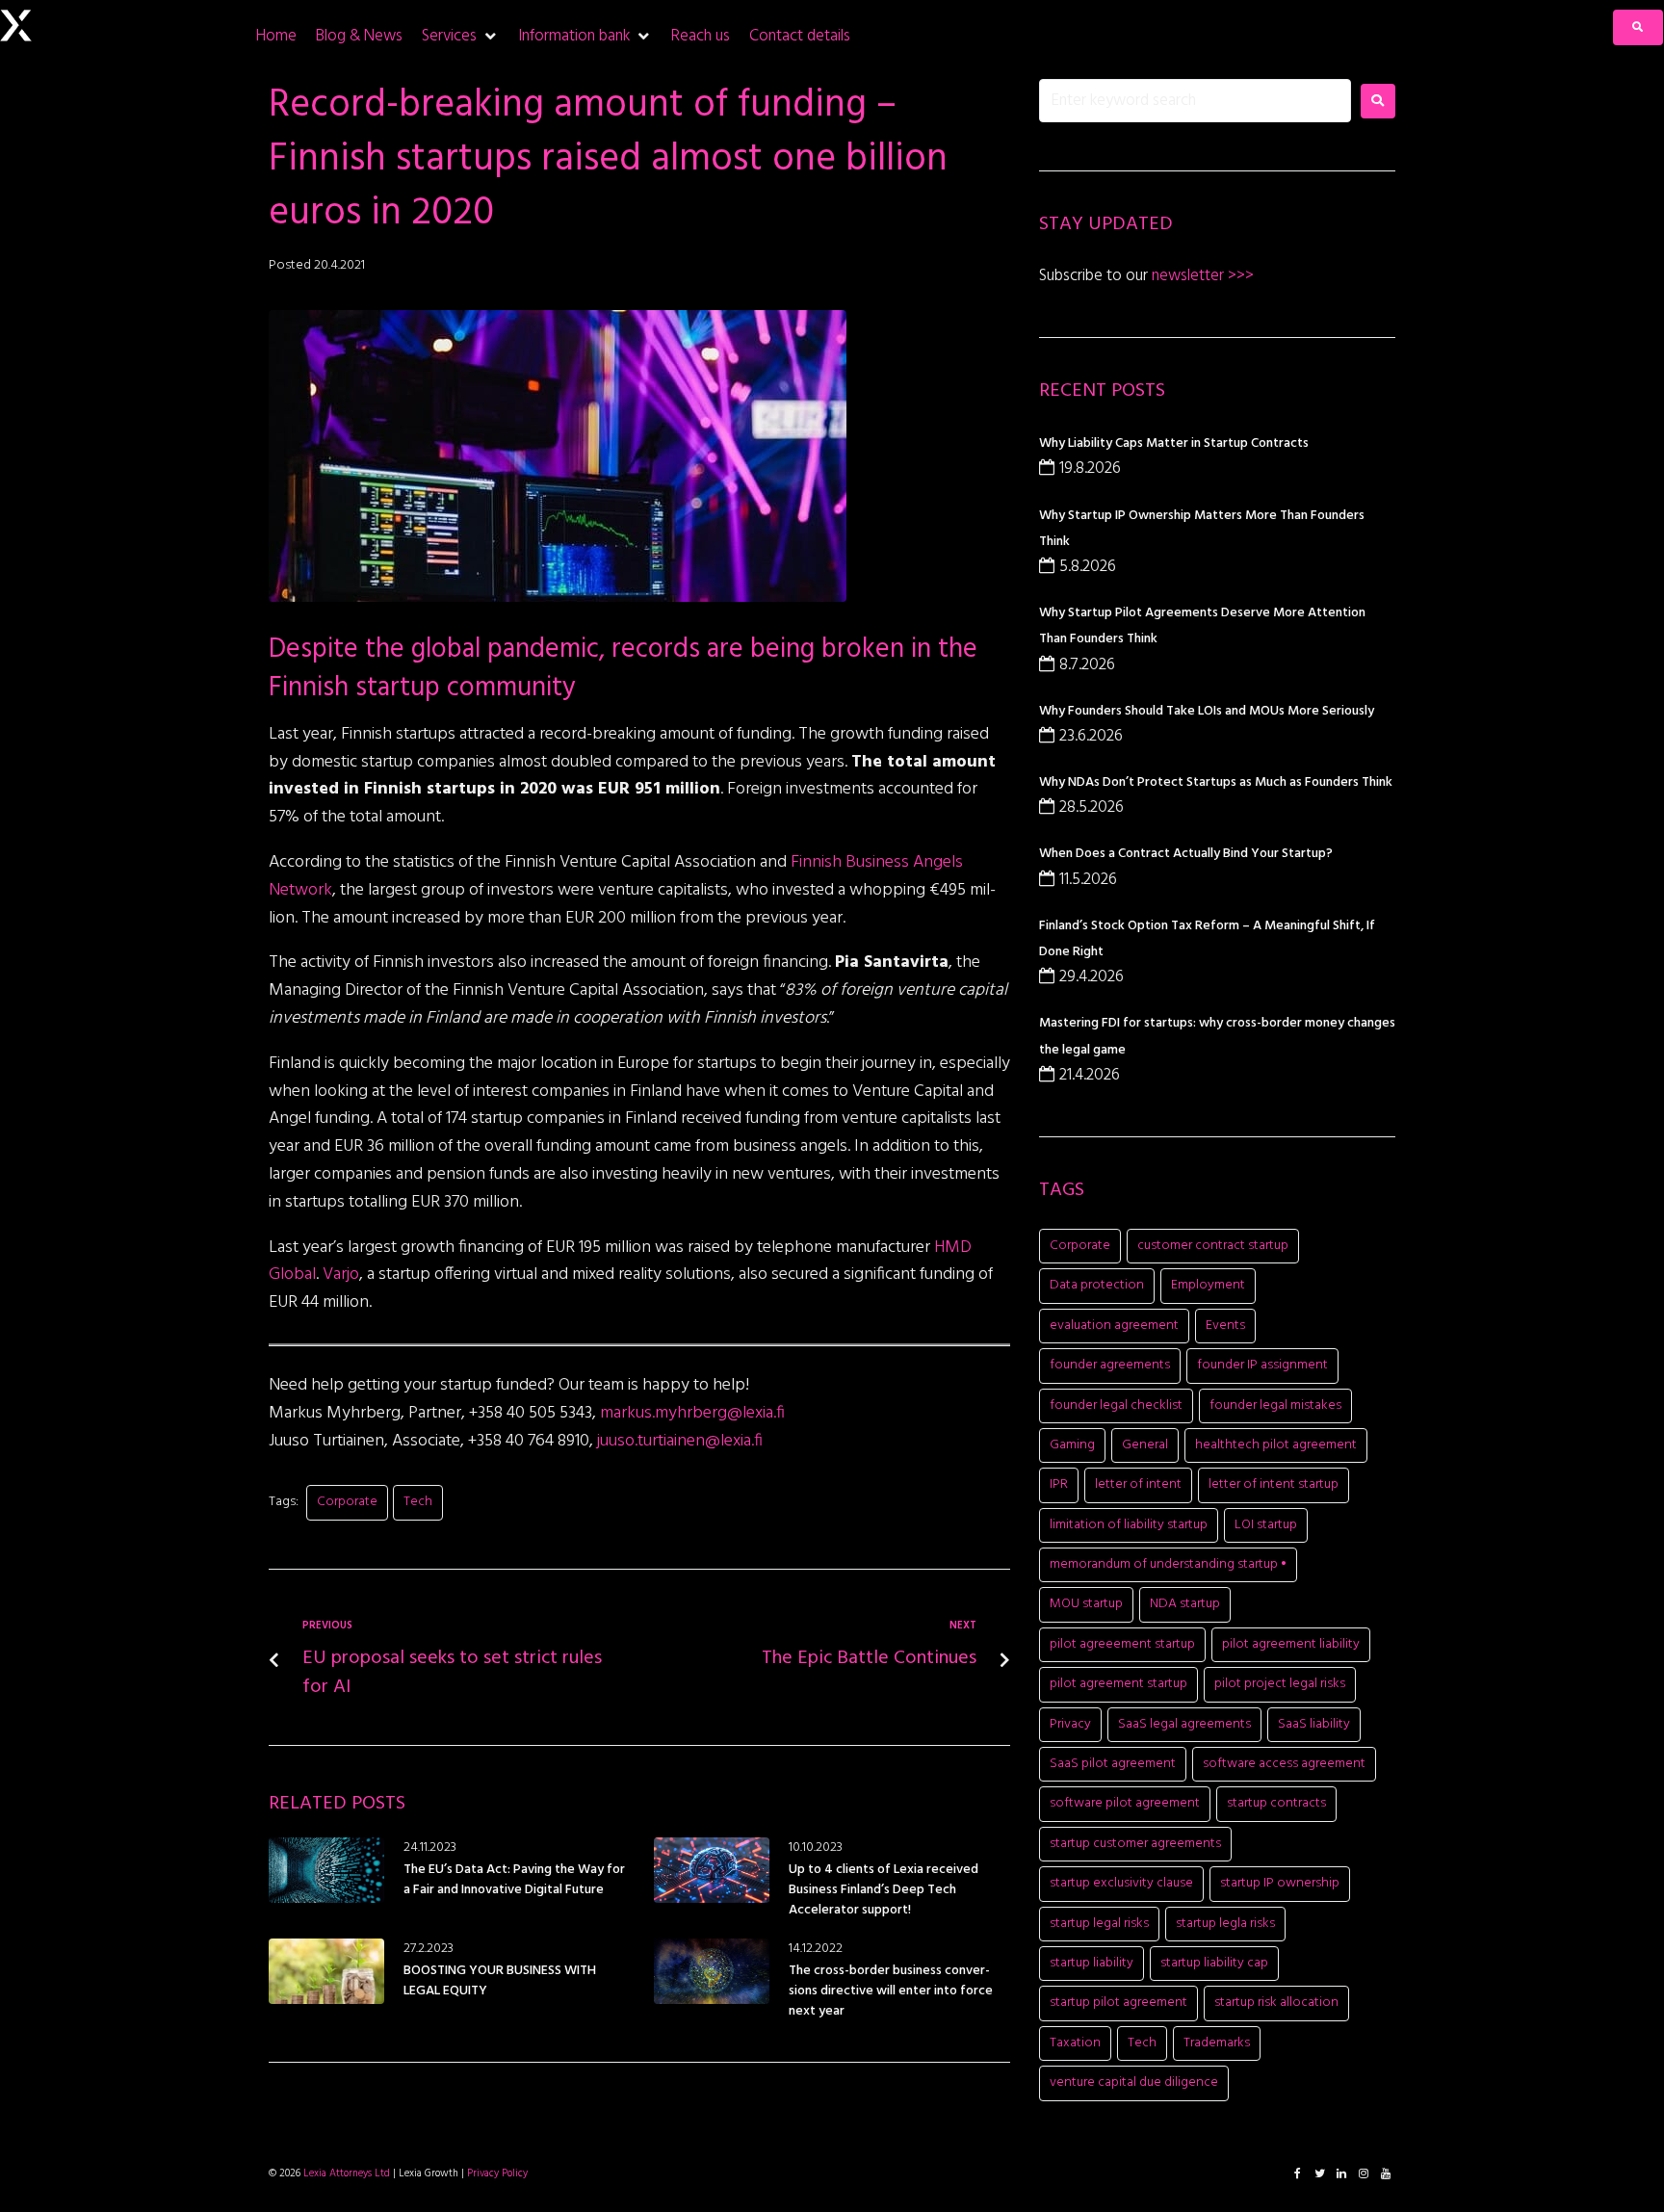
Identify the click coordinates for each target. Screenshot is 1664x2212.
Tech (418, 1502)
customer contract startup (1213, 1246)
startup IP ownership (1280, 1883)
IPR (1059, 1484)
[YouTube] (1386, 2173)
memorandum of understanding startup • (1168, 1564)
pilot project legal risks (1280, 1684)
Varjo (341, 1275)
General (1145, 1445)
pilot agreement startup (1118, 1684)
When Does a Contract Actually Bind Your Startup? (1186, 854)
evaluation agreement (1114, 1326)
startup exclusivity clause (1121, 1883)
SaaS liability (1314, 1724)
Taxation (1075, 2043)
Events (1225, 1326)
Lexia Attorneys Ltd (347, 2173)
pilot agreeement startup (1122, 1644)
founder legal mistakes (1275, 1405)
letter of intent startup (1274, 1484)
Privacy (1070, 1724)
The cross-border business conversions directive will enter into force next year (891, 1991)
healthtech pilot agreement (1276, 1445)
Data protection (1097, 1285)
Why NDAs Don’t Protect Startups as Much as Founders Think (1216, 782)
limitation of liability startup (1129, 1525)
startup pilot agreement (1118, 2003)
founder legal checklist (1116, 1405)
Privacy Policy (497, 2173)
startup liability (1092, 1963)
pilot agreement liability (1291, 1644)
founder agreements (1110, 1365)
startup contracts (1276, 1803)
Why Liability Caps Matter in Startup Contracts (1174, 443)
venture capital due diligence (1134, 2082)
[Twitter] (1319, 2173)
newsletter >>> (1201, 276)
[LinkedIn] (1341, 2173)
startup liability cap (1214, 1963)
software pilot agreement (1125, 1803)
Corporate (347, 1502)
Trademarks (1217, 2043)
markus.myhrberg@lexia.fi (692, 1413)
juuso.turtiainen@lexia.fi (680, 1441)
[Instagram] (1364, 2173)
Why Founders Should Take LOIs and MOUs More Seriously (1207, 711)
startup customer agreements (1135, 1844)
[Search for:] (1195, 101)
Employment (1208, 1285)
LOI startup (1266, 1525)
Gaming (1072, 1445)
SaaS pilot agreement (1113, 1764)
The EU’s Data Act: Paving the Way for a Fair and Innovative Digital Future (514, 1880)
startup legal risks (1099, 1924)
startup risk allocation (1276, 2003)
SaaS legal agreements (1184, 1724)
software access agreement (1284, 1764)
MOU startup (1086, 1604)
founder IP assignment (1262, 1365)
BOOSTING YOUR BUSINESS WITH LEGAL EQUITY (500, 1981)
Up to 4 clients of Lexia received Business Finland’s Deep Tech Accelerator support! (884, 1890)
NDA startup (1185, 1604)
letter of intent (1138, 1484)
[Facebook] (1297, 2173)
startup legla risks (1225, 1924)
